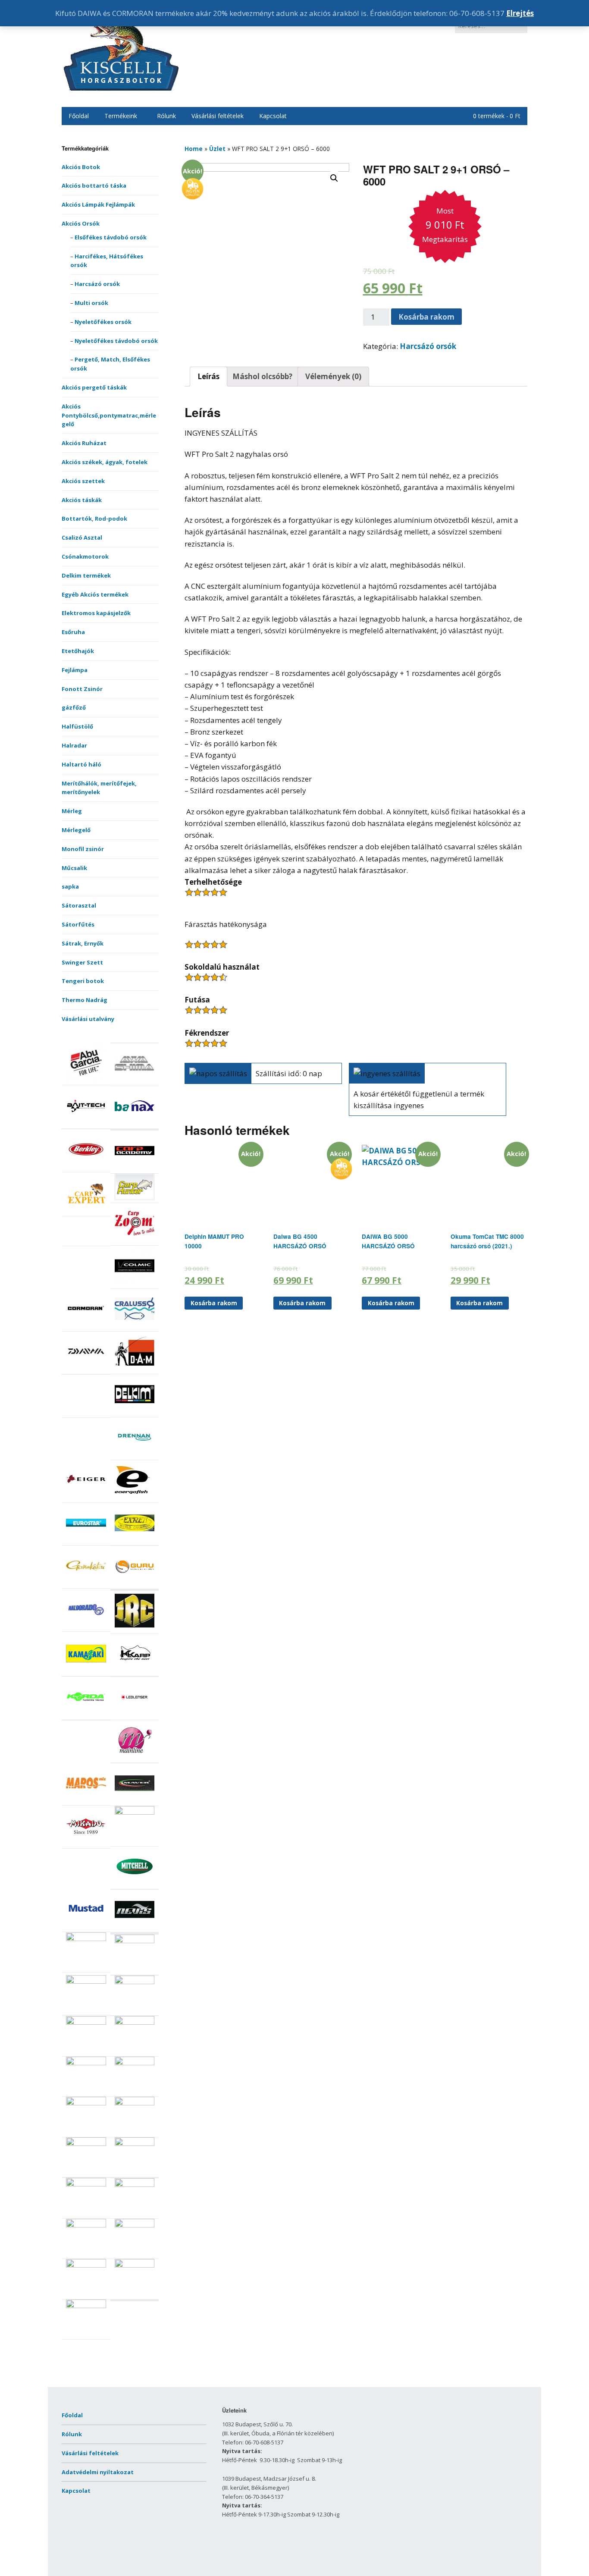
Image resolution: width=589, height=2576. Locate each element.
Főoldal (79, 116)
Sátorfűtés (78, 924)
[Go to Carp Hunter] (135, 1198)
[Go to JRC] (135, 1628)
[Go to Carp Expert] (86, 1211)
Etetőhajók (78, 651)
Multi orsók (91, 303)
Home (194, 149)
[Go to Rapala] (135, 1982)
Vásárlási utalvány (88, 1019)
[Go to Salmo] (135, 2023)
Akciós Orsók (81, 223)
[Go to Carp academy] (135, 1169)
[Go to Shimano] (86, 2144)
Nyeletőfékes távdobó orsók (116, 341)
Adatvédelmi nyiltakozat (98, 2472)
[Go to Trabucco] (86, 2265)
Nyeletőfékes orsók (103, 322)
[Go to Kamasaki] (86, 1671)
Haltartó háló (81, 764)
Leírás (208, 376)
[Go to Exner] (135, 1541)
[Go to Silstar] (135, 2144)
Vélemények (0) (333, 376)
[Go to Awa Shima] (135, 1081)
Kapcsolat (273, 116)
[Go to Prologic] (86, 1982)
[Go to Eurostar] (86, 1541)
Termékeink (121, 116)
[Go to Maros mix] (86, 1800)
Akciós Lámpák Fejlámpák (98, 204)
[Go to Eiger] (86, 1498)
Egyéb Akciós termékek (95, 594)
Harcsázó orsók (97, 284)
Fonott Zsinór (82, 689)
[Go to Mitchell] (135, 1884)
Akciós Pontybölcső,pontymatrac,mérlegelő (109, 415)
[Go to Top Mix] (86, 2225)
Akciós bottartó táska (94, 185)
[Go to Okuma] (86, 1939)
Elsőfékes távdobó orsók (111, 237)
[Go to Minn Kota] (135, 1813)
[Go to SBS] (135, 2063)
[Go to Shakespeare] (135, 2103)
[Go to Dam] (135, 1369)
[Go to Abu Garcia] (86, 1080)
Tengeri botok (83, 981)
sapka (70, 886)
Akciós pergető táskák (94, 387)
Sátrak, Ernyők (83, 943)
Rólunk (166, 116)
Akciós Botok (81, 167)
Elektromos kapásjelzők (96, 613)
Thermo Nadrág (85, 1000)
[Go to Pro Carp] (135, 1941)
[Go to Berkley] (86, 1167)
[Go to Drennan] (135, 1455)
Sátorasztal (79, 905)
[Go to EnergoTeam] (135, 1498)
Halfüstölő (77, 726)
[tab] (208, 377)
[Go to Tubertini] (86, 2306)
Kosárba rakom (426, 317)
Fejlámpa (75, 670)
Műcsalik (74, 868)
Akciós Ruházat (84, 443)
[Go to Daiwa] (86, 1369)
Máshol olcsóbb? (262, 376)
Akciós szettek (83, 481)
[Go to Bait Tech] (86, 1124)
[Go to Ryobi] (86, 2023)
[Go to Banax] (135, 1124)
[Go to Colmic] (135, 1284)
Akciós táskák (82, 500)
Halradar (74, 745)
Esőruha (73, 632)
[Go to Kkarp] (135, 1671)
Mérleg (72, 811)
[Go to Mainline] (135, 1758)
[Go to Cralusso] (135, 1326)
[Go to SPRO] (135, 2185)
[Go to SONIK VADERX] (86, 2184)
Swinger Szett (82, 962)
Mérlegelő (76, 830)
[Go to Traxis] (135, 2265)
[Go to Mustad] (86, 1927)
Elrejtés (520, 13)
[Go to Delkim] (135, 1412)
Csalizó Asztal (82, 537)
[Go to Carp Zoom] (135, 1241)
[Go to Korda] (86, 1715)
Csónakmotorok (85, 556)
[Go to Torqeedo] (135, 2225)
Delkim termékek (86, 575)
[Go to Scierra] (86, 2103)
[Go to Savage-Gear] (86, 2063)
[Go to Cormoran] (86, 1326)
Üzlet (217, 149)
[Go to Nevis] (135, 1927)
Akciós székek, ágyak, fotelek (105, 462)
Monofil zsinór (83, 849)
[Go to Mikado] (86, 1844)
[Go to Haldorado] (86, 1627)
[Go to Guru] (135, 1584)
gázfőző (74, 707)
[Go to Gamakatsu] (86, 1583)
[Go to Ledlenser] (135, 1715)
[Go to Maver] (135, 1801)
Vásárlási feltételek (218, 116)
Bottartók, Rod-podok (94, 518)
